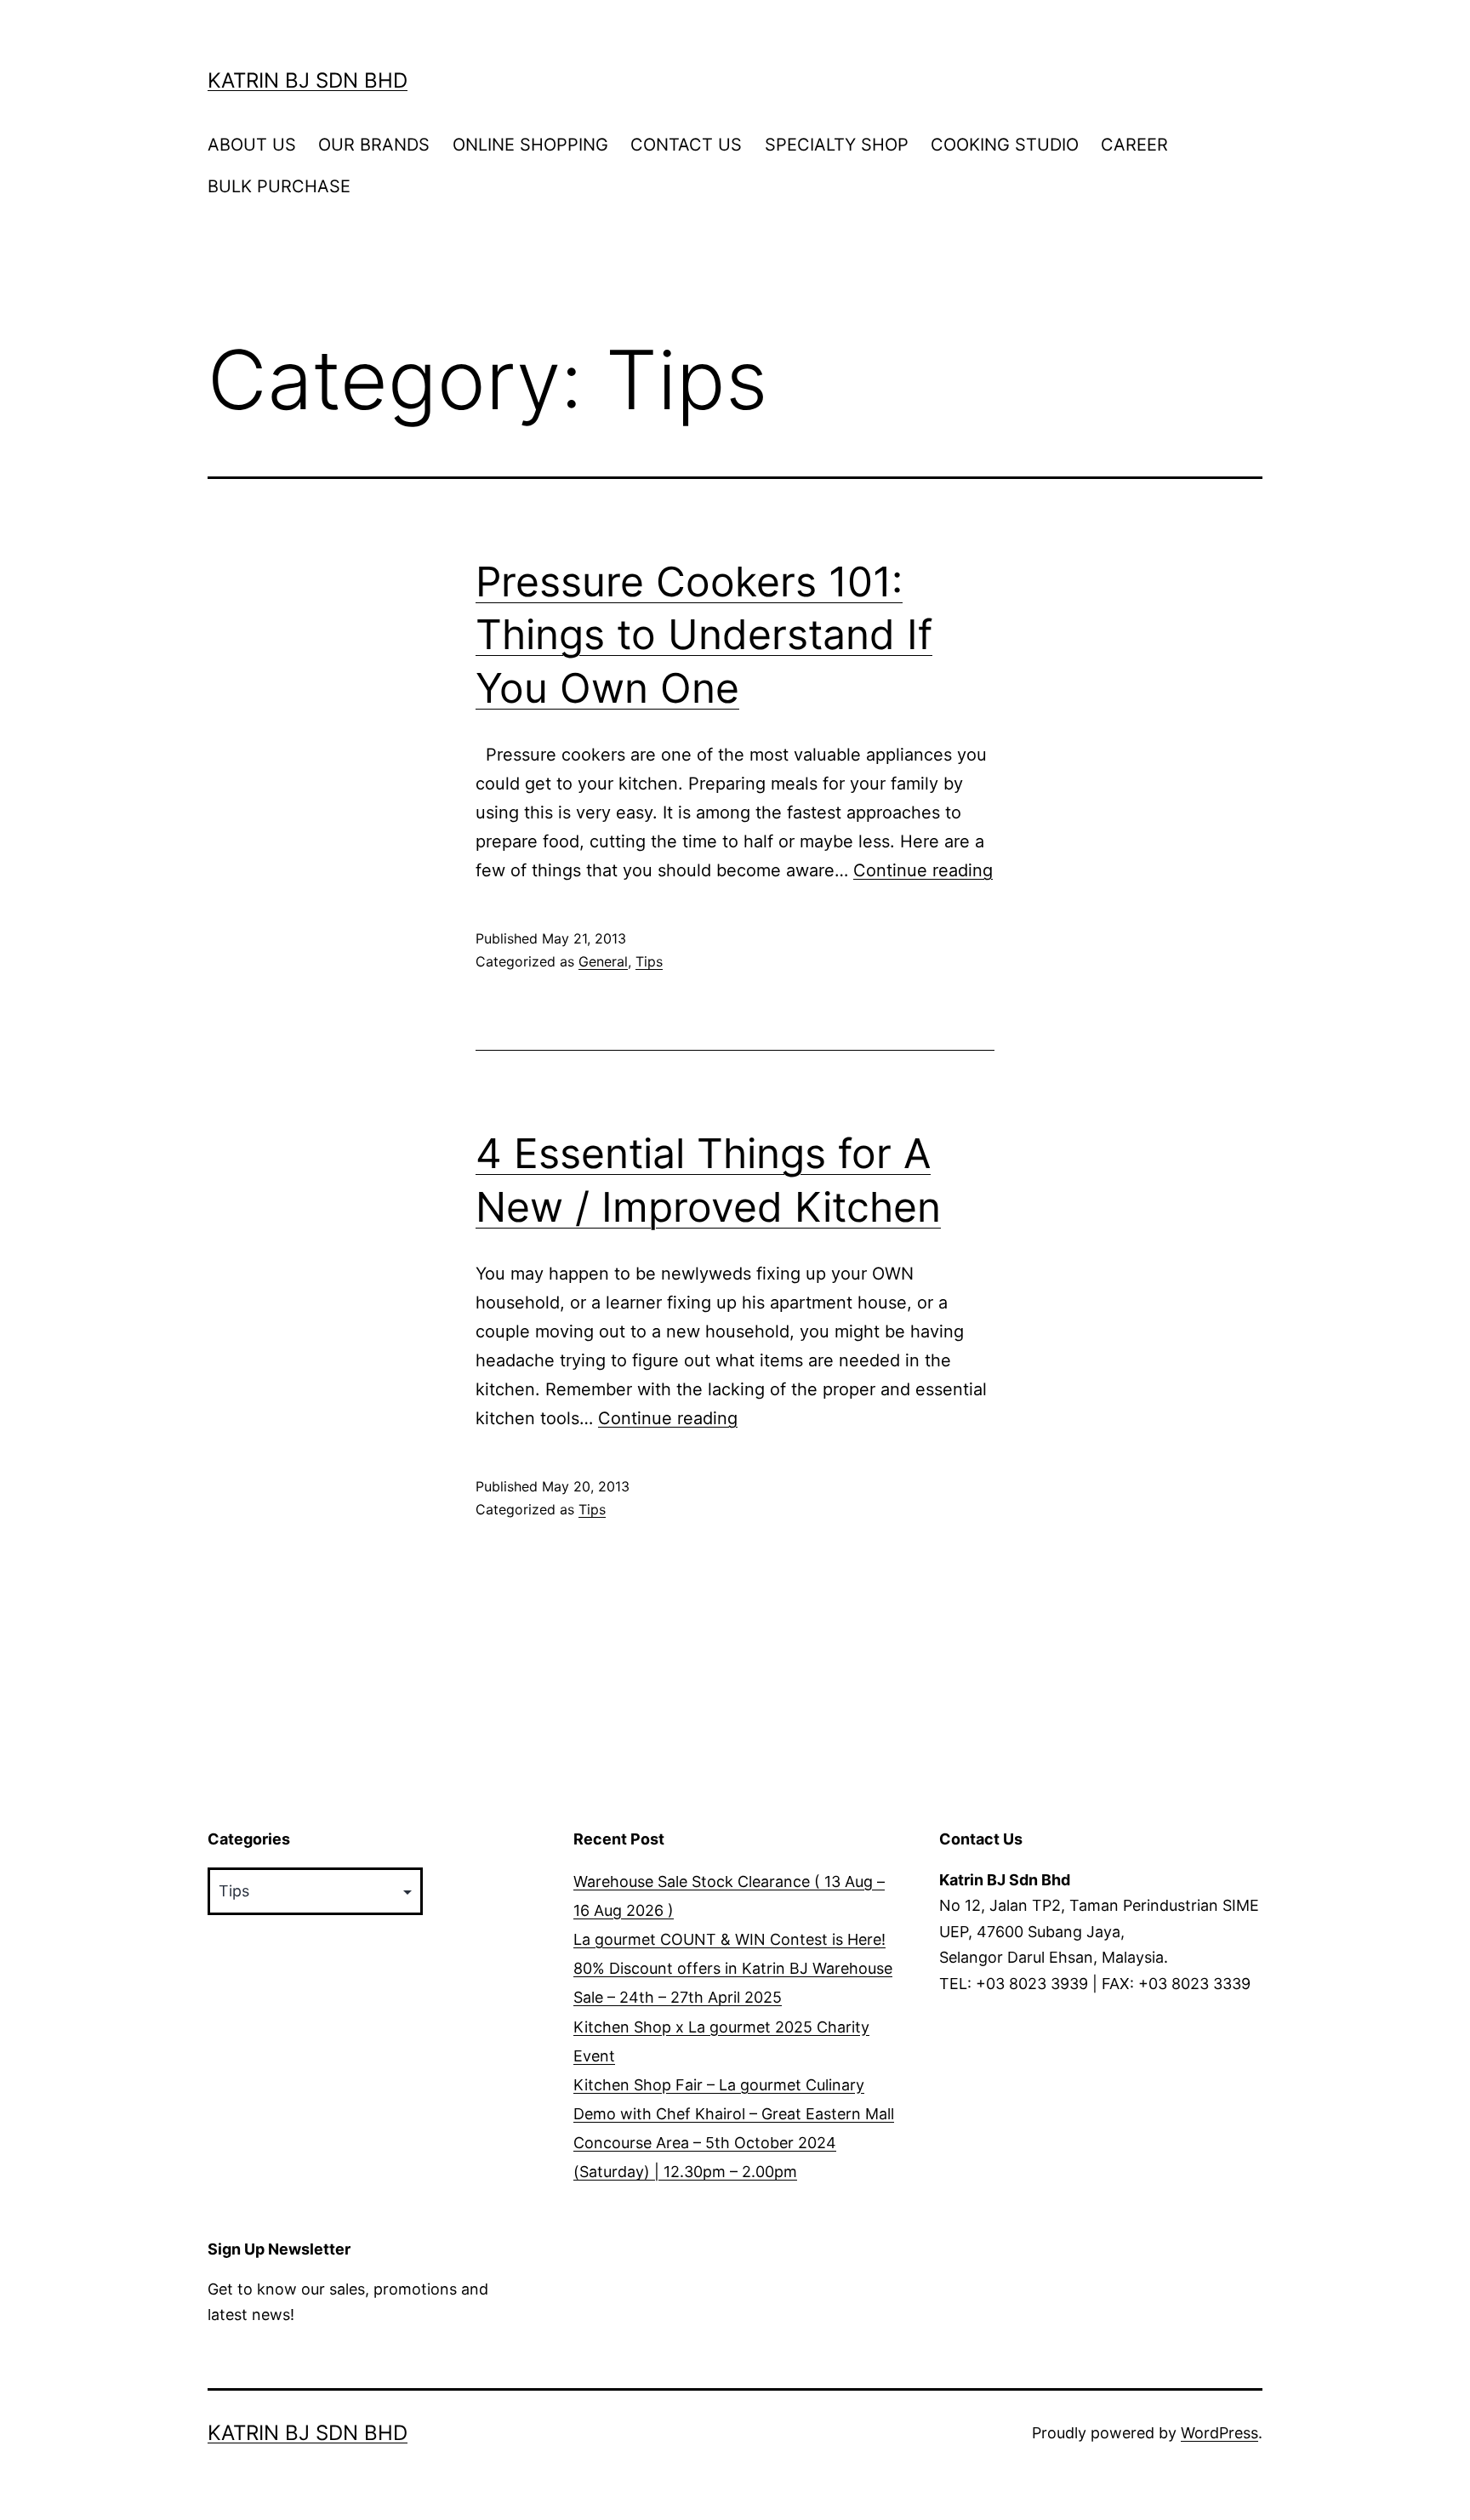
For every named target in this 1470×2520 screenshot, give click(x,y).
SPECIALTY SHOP (837, 145)
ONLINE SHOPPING (530, 145)
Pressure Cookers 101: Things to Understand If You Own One (704, 635)
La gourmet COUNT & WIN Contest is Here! (729, 1939)
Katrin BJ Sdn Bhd (308, 80)
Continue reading (923, 870)
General (603, 961)
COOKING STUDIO (1005, 145)
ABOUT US (252, 145)
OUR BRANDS (374, 145)
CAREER (1134, 145)
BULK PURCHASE (279, 186)
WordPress (1219, 2433)
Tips (649, 961)
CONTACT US (686, 145)
